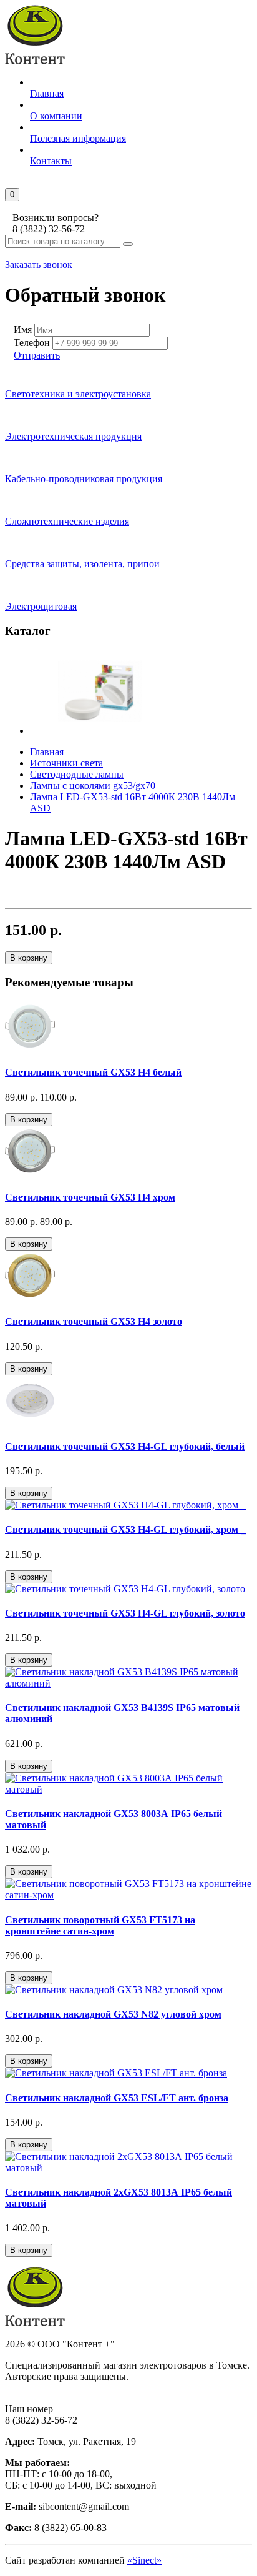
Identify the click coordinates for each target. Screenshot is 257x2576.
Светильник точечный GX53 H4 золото (94, 1321)
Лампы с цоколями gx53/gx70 (93, 785)
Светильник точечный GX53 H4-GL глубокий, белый (125, 1446)
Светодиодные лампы (77, 774)
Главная (47, 752)
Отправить (37, 355)
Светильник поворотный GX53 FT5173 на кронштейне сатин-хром (100, 1925)
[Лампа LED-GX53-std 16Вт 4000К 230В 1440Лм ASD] (100, 731)
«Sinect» (144, 2560)
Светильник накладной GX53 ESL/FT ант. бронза (117, 2098)
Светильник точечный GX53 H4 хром (90, 1197)
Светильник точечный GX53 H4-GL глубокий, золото (125, 1613)
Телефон (32, 343)
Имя (23, 329)
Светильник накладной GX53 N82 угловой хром (113, 2014)
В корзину (29, 958)
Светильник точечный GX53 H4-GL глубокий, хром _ (125, 1529)
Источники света (66, 763)
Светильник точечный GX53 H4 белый (93, 1072)
